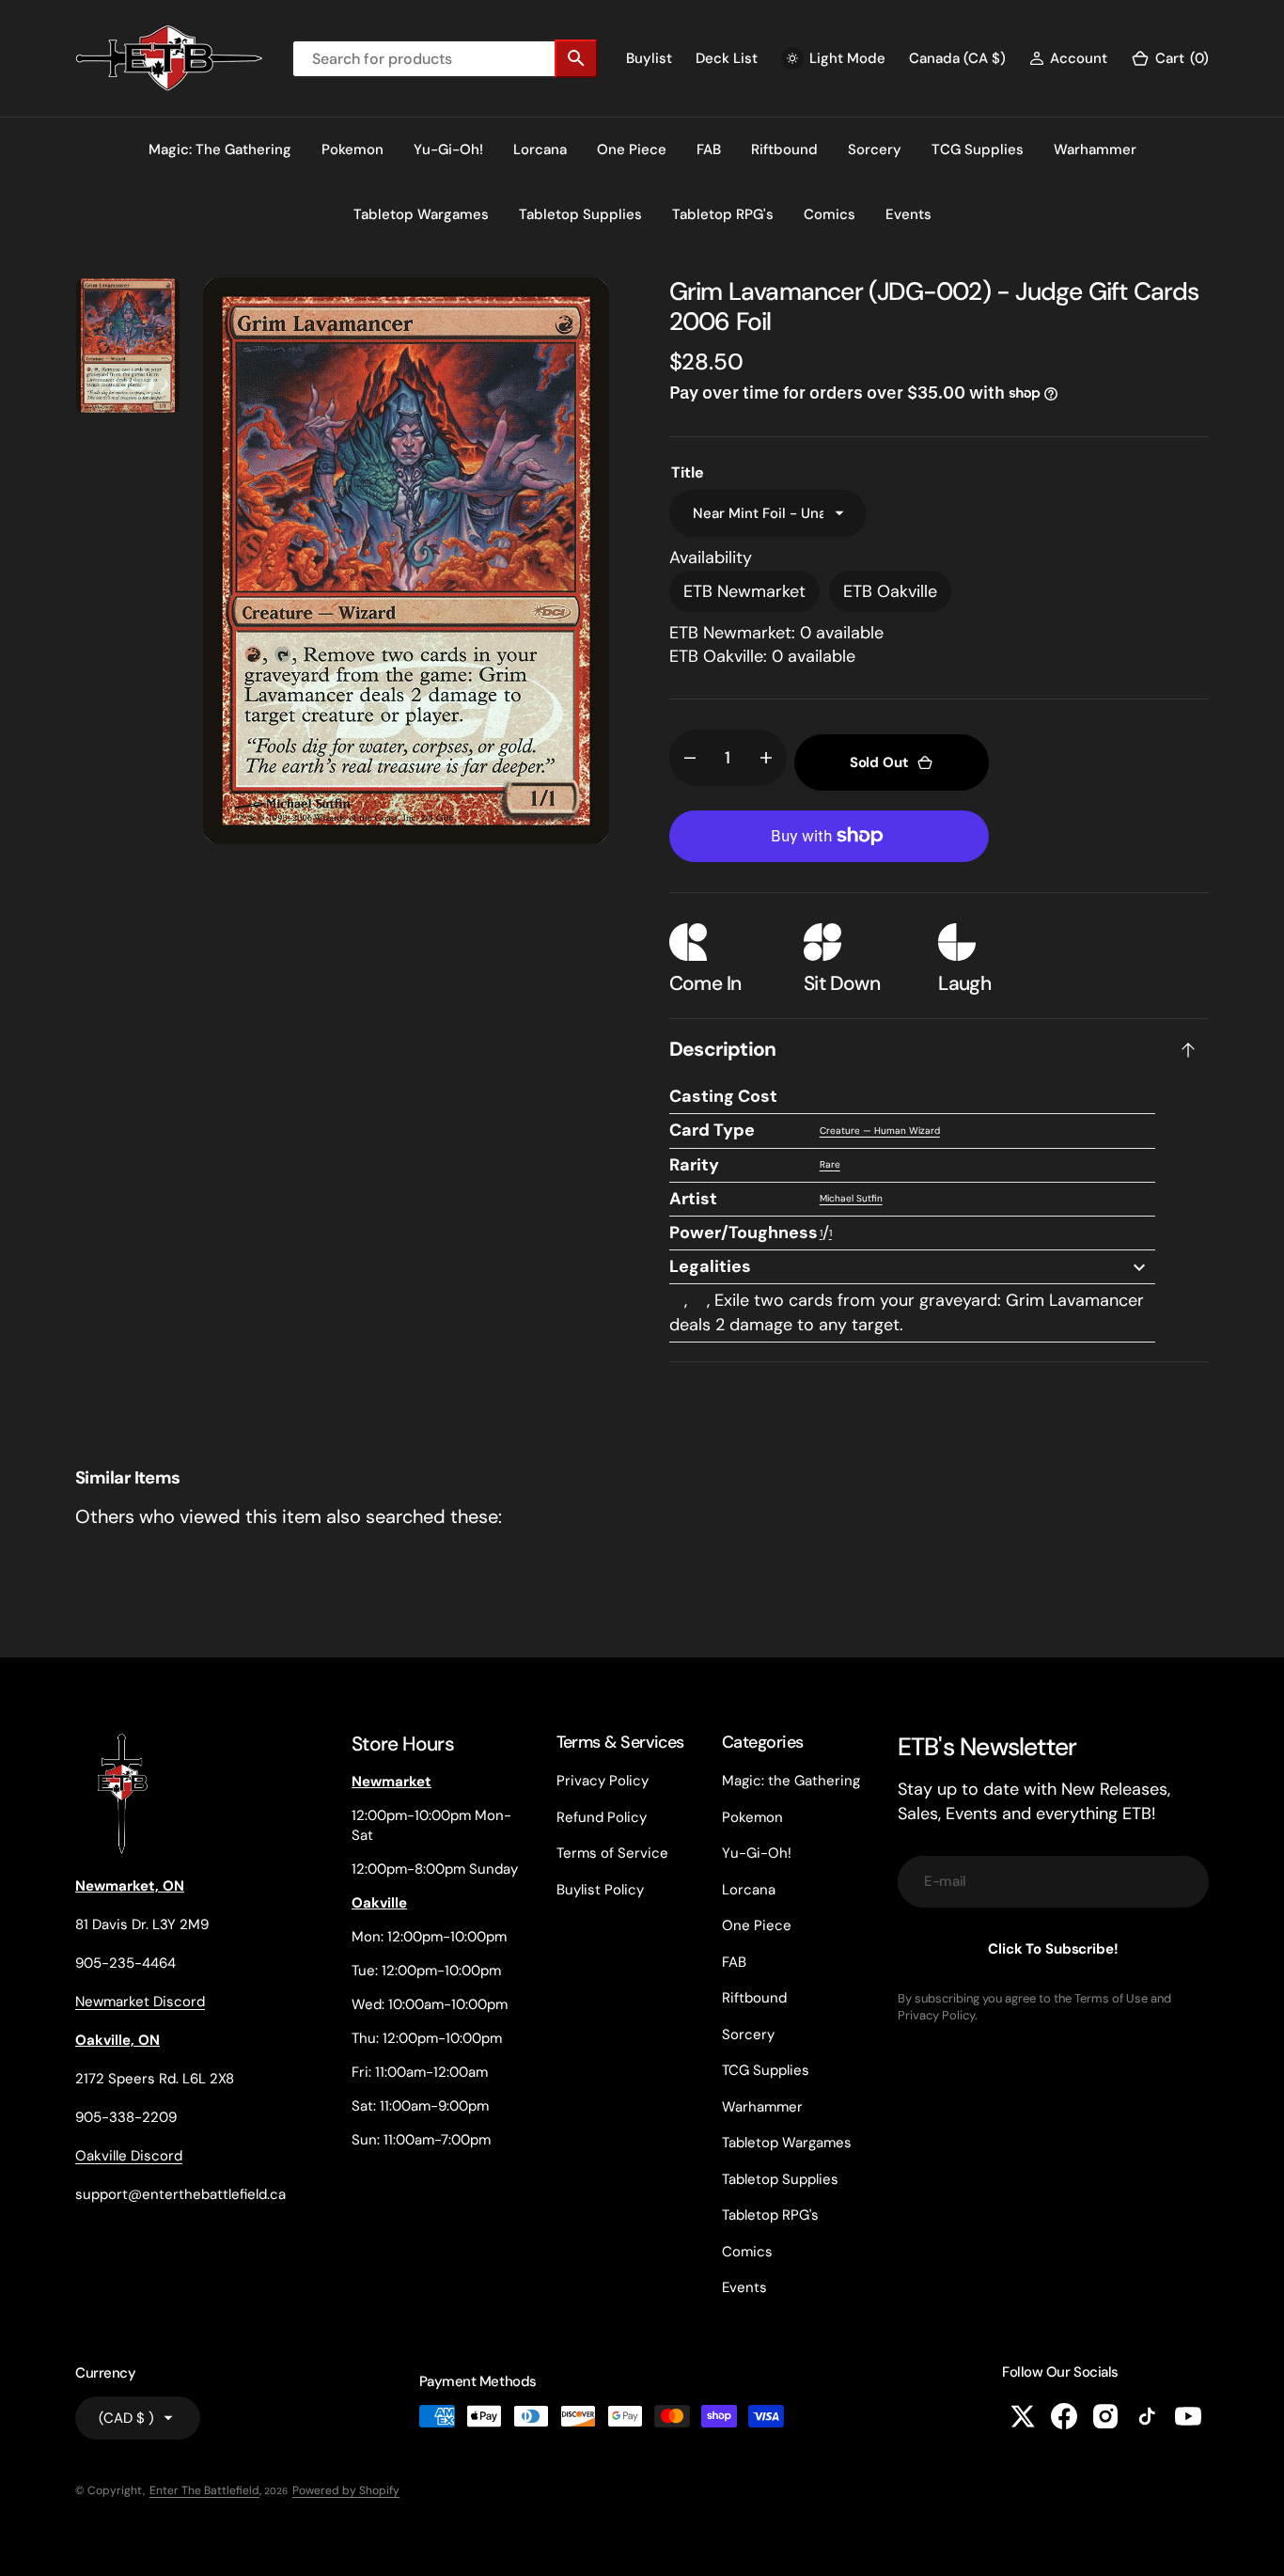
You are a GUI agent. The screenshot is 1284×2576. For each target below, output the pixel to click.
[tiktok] (1147, 2416)
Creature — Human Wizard (880, 1131)
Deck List (727, 58)
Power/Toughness (744, 1233)
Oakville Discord (129, 2156)
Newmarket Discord (140, 2002)
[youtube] (1188, 2416)
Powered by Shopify (346, 2490)
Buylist (649, 58)
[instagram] (1105, 2416)
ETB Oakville (890, 591)
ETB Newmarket (744, 591)
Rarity (694, 1165)
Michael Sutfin (851, 1198)
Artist (693, 1199)
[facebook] (1064, 2416)
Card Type (712, 1130)
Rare (830, 1164)
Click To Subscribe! (1053, 1949)
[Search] (576, 59)
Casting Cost (723, 1096)
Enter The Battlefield (204, 2490)
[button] (1068, 59)
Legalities (710, 1266)
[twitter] (1023, 2416)
